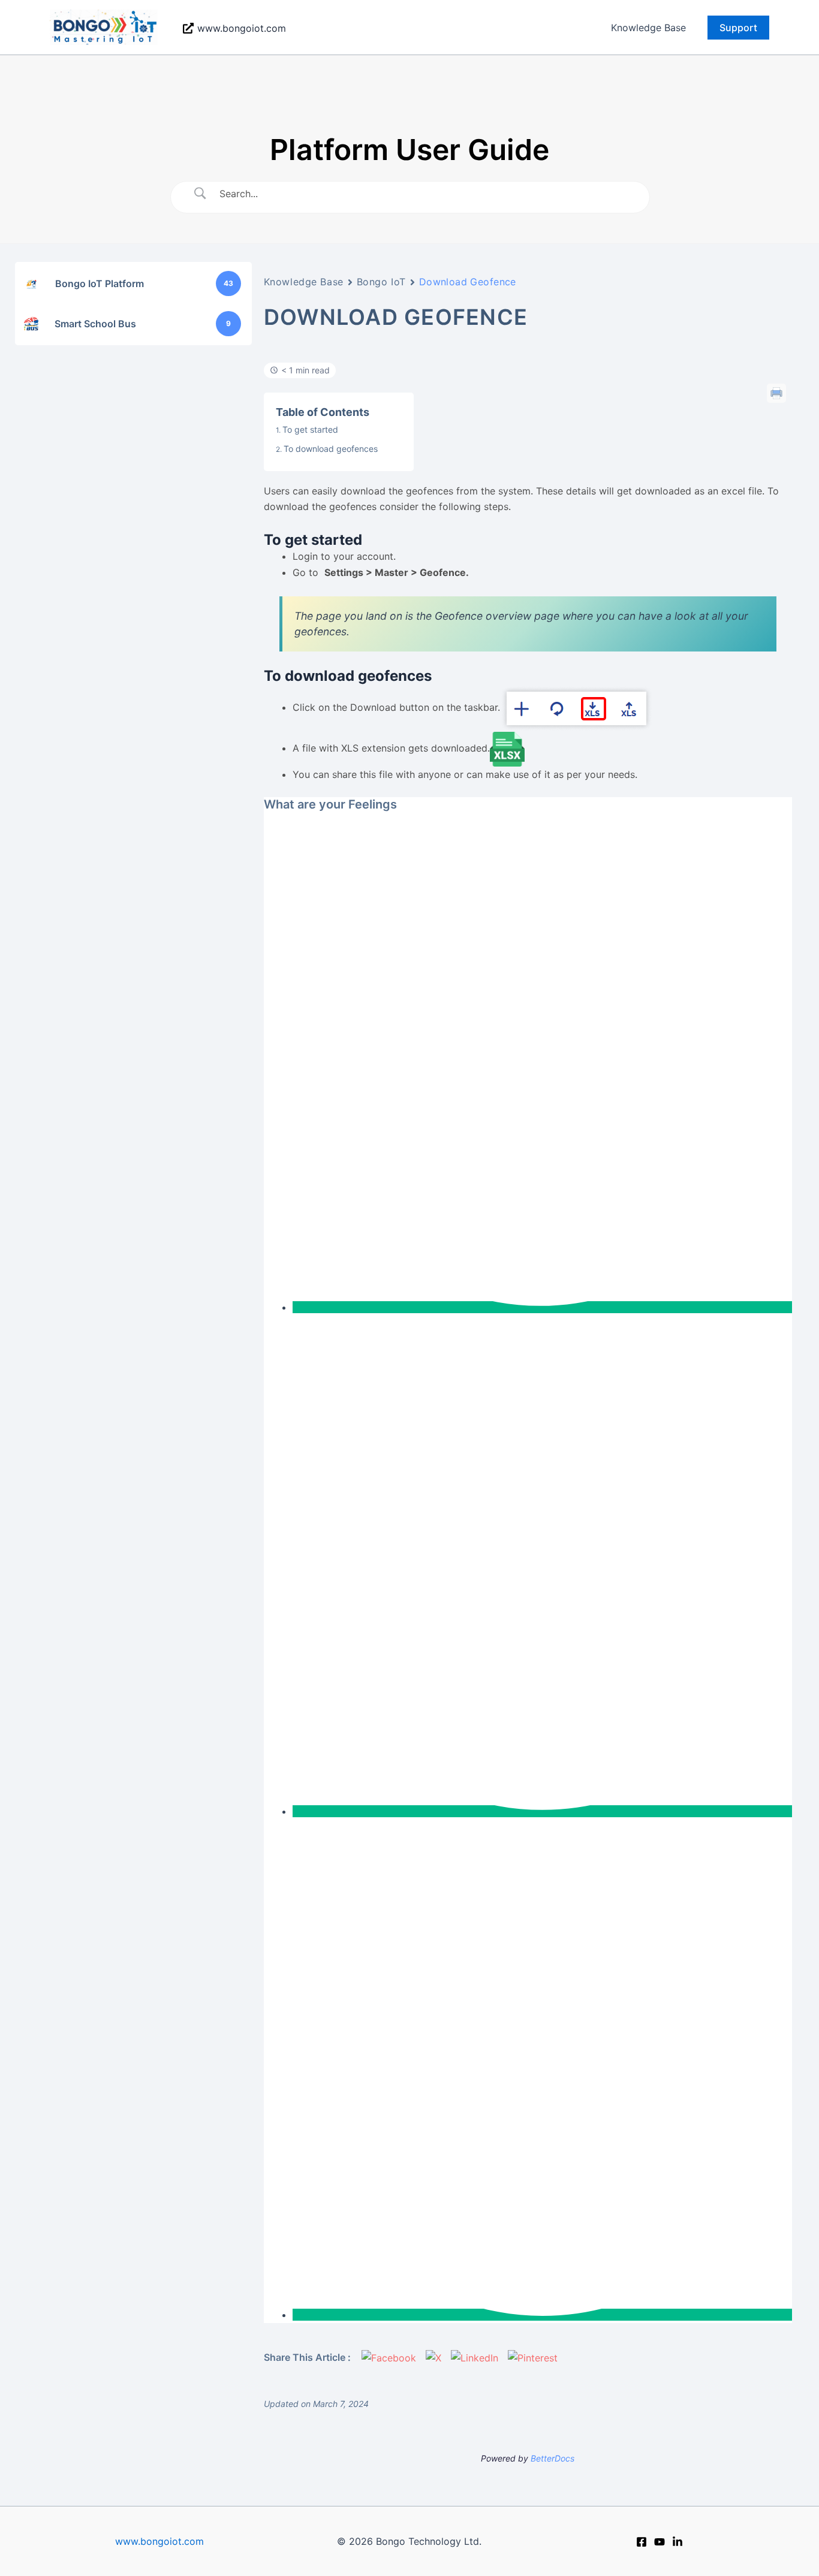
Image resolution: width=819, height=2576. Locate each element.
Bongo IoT (381, 282)
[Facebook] (642, 2542)
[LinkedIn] (678, 2542)
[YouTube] (660, 2542)
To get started (311, 429)
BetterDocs (552, 2458)
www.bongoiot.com (159, 2541)
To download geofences (331, 449)
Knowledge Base (648, 28)
